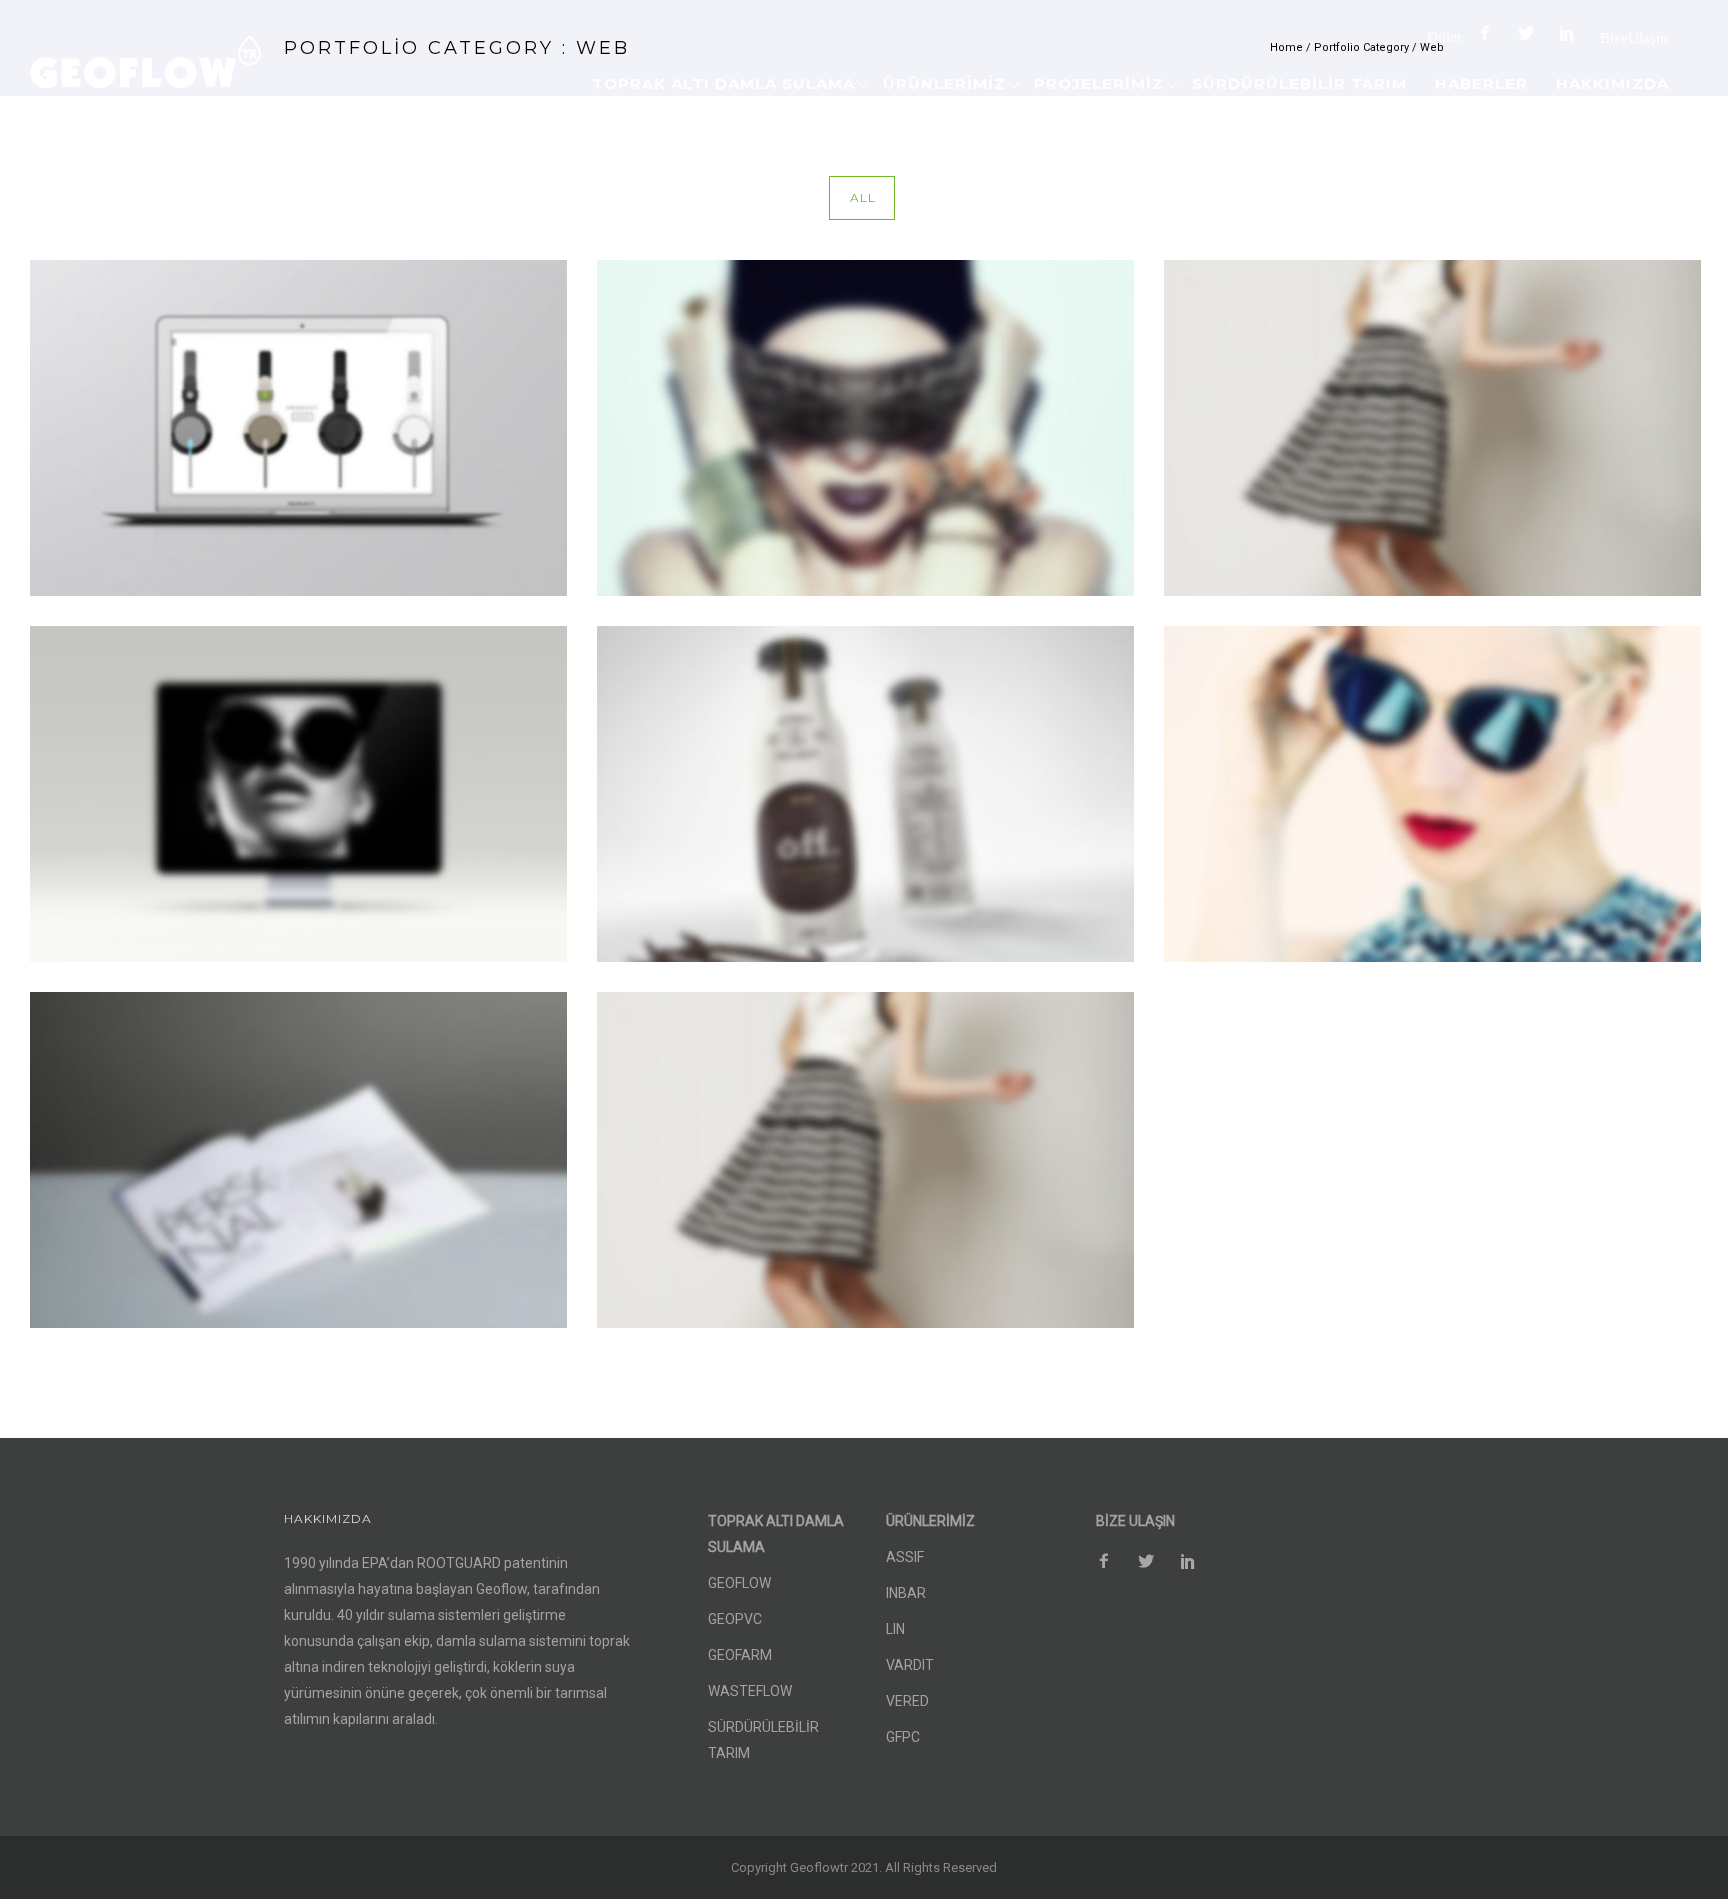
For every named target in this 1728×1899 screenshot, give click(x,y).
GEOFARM (740, 1655)
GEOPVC (735, 1619)
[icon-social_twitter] (1531, 33)
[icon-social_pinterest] (1572, 33)
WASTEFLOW (750, 1691)
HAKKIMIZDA (1612, 83)
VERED (907, 1701)
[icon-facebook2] (1490, 33)
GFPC (903, 1737)
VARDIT (910, 1665)
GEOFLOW (739, 1583)
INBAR (906, 1593)
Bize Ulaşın (1634, 37)
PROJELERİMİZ (1099, 83)
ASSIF (905, 1557)
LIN (895, 1629)
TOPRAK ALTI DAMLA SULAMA (723, 83)
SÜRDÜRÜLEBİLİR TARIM (1299, 83)
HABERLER (1481, 83)
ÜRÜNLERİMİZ (944, 83)
